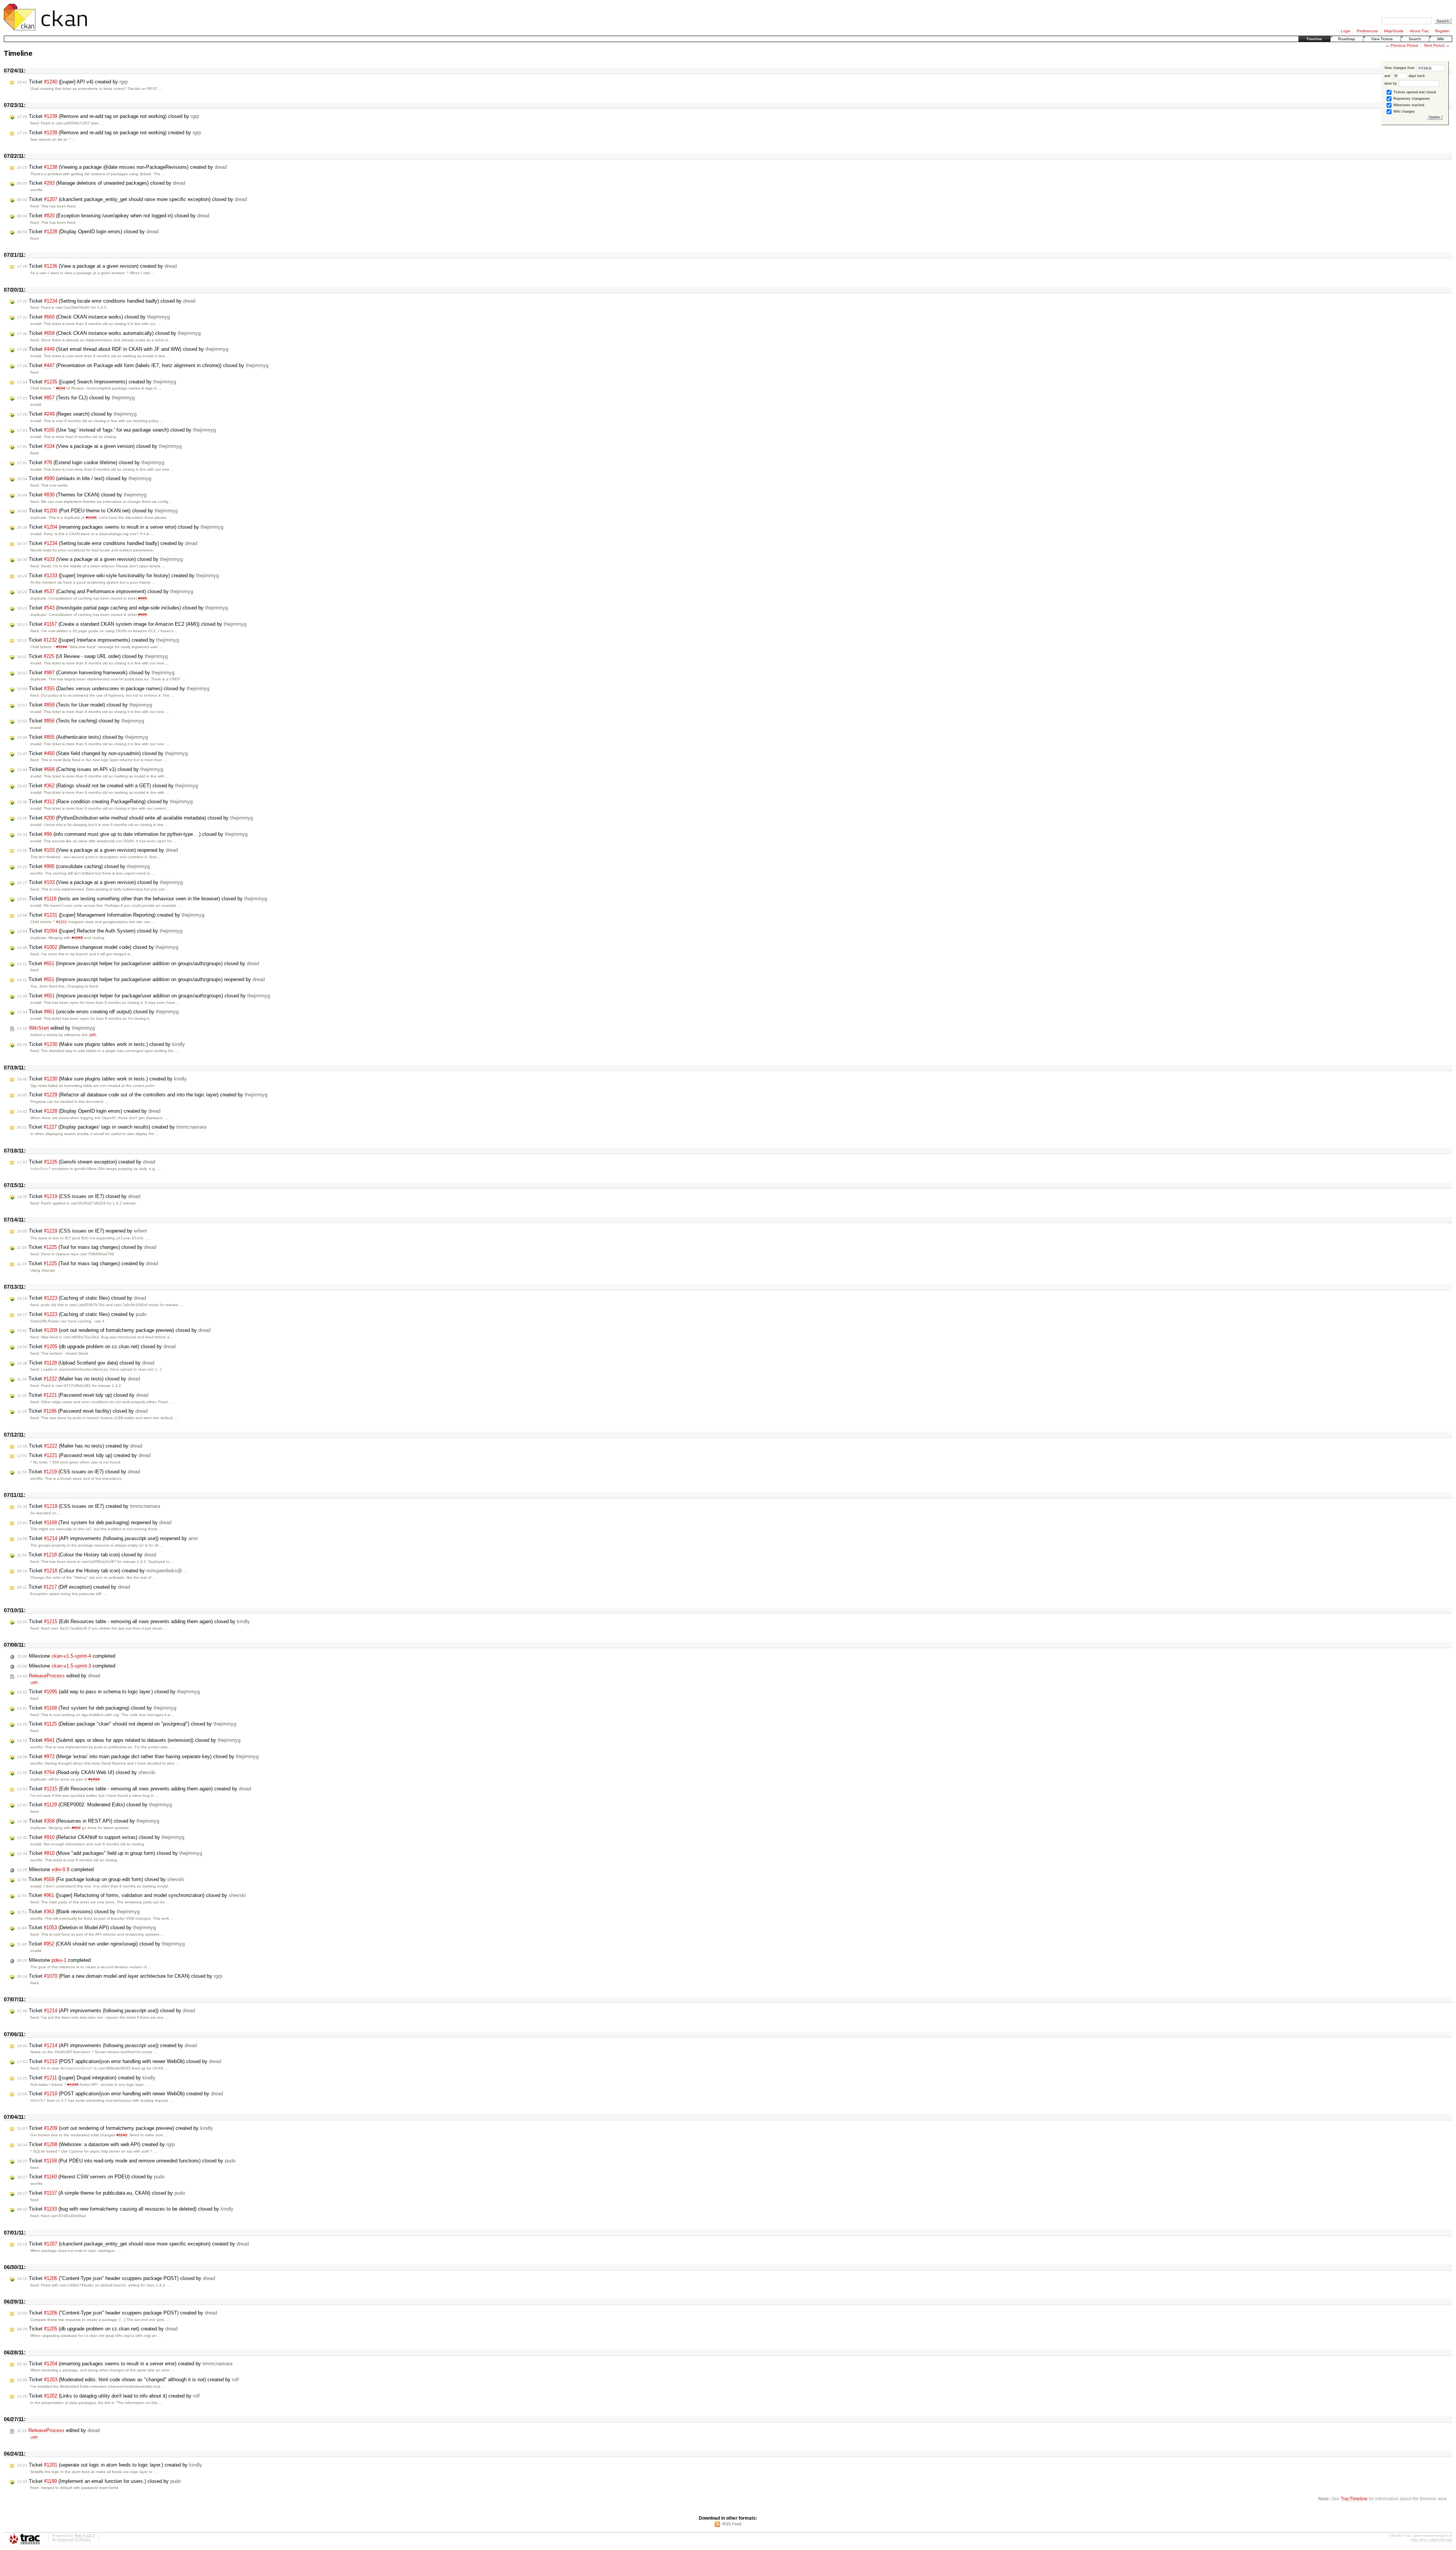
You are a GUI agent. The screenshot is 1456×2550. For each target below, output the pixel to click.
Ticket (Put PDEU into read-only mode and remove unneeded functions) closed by (126, 2161)
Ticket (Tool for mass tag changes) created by (88, 1263)
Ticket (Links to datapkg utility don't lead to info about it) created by (108, 2396)
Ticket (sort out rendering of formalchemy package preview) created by (115, 2128)
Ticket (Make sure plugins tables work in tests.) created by (102, 1079)
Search (1415, 39)
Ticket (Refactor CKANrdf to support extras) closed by (101, 1837)
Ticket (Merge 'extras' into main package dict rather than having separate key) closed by (138, 1756)
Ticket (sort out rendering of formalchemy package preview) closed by (114, 1330)
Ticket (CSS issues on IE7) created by (89, 1506)
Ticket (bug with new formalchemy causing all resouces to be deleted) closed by (125, 2209)
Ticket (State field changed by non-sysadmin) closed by (102, 753)
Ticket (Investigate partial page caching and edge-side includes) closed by (122, 608)
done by (1391, 83)
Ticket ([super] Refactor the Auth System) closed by (100, 931)
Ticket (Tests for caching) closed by (81, 721)
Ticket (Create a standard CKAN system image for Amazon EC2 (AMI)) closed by (132, 624)
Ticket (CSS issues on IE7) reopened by (82, 1231)
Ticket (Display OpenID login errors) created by (89, 1111)
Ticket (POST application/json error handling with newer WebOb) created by (120, 2094)
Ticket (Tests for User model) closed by (85, 705)
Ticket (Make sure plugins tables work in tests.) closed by (101, 1044)
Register (1442, 31)
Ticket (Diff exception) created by (74, 1587)
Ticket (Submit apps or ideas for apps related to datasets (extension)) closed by (129, 1740)
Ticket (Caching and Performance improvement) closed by (105, 591)
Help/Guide (1394, 31)
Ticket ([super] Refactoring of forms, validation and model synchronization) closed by (131, 1895)
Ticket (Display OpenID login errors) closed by (88, 232)
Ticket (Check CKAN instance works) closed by (93, 317)
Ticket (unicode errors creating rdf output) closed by (98, 1012)
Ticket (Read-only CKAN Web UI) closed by (86, 1772)
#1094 (94, 1779)
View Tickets (1382, 39)
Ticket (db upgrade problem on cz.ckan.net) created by (97, 2329)
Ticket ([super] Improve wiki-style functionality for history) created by (118, 575)
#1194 (62, 647)
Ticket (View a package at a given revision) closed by (100, 559)
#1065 (77, 938)
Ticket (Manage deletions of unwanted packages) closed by (101, 183)
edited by (56, 1028)
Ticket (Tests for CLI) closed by (76, 398)
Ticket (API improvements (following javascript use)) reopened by (107, 1538)
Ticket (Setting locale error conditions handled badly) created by (107, 543)
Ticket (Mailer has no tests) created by (80, 1446)
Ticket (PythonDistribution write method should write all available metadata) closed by (135, 818)
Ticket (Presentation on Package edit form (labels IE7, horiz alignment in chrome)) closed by (143, 365)
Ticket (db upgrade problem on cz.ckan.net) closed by (96, 1346)
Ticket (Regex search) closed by (77, 414)
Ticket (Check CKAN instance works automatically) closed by (109, 333)
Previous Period (1404, 45)
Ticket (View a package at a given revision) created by (97, 266)
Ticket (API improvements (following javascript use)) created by (107, 2045)
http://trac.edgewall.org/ (1432, 2540)
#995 (143, 598)
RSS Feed (732, 2524)
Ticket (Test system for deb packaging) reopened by (94, 1522)
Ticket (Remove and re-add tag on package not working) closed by (108, 116)
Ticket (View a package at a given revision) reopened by (97, 850)
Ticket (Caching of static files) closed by (82, 1298)
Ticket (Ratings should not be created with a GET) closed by (107, 786)
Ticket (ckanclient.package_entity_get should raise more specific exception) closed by (132, 199)
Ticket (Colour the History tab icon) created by (102, 1571)
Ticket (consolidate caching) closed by (83, 866)
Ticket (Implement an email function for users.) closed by (99, 2481)
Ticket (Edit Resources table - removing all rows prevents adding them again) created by (134, 1789)
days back (1416, 76)
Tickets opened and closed (1414, 92)
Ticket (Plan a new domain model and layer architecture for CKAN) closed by (120, 1976)
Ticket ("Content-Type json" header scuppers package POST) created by (117, 2313)
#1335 (73, 2084)
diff (93, 1035)
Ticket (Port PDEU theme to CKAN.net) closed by (97, 511)
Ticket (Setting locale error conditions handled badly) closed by (106, 301)
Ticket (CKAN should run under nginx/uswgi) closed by (101, 1944)
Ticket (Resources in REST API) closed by (88, 1821)
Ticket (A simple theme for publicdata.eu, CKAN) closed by (101, 2193)
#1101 (62, 922)
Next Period (1434, 45)
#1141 (122, 2135)
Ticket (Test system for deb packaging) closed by (97, 1708)
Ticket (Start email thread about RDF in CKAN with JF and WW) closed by (123, 349)
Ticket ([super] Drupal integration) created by (86, 2078)
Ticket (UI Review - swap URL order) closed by (92, 656)
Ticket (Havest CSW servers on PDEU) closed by (91, 2177)
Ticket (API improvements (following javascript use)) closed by (106, 2011)
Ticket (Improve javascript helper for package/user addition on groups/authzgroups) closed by (138, 963)
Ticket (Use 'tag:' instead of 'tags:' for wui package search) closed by (116, 430)
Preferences (1367, 31)
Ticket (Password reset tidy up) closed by (83, 1395)
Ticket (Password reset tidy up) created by (84, 1455)
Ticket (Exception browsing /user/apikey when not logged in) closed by (113, 216)
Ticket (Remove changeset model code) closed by (98, 947)
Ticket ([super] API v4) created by (72, 82)
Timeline (1314, 39)
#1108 (91, 517)
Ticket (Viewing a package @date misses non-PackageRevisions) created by (122, 167)
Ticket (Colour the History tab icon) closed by (87, 1555)
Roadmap (1347, 39)
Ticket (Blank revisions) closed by (78, 1912)
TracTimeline (1354, 2499)
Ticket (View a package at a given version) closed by (99, 446)
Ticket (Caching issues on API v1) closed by (90, 769)
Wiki (1440, 39)
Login (1346, 31)
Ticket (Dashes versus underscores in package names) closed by (113, 689)
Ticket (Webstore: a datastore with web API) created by (96, 2144)
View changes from (1400, 68)
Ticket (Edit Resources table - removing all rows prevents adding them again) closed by (133, 1621)
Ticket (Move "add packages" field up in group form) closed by (110, 1853)
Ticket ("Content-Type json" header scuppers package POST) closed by (116, 2278)
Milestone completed (66, 1656)
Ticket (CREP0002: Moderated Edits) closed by (94, 1805)
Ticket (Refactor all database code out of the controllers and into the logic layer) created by (142, 1095)
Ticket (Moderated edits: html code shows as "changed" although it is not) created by (128, 2380)
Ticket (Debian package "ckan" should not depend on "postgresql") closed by (127, 1724)
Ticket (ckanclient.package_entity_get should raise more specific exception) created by (133, 2244)
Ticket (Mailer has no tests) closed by (78, 1379)
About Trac (1419, 31)
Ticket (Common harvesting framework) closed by (96, 673)
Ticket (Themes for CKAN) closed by (82, 495)
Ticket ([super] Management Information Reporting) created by (111, 915)
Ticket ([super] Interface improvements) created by (98, 640)
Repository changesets (1411, 99)
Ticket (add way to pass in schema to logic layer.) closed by (108, 1692)
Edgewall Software (74, 2540)
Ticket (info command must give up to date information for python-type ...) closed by (132, 834)
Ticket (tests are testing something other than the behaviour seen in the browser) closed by (142, 899)
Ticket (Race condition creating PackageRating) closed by (105, 802)
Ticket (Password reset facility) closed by (82, 1411)
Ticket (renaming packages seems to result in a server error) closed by (120, 527)
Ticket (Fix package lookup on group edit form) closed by (101, 1879)
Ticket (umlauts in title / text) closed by (84, 478)
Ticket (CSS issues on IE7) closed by (79, 1196)
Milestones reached (1408, 105)
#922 (76, 1828)
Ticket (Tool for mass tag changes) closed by (87, 1247)
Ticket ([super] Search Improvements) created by (96, 382)
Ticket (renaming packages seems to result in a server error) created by (125, 2364)
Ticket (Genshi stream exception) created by (86, 1162)
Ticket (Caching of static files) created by (82, 1314)
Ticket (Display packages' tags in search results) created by (112, 1127)
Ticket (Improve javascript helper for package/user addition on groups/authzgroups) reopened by (141, 979)
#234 (61, 388)
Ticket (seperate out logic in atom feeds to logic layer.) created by (110, 2465)
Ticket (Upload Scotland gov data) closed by (86, 1363)
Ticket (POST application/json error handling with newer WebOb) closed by (119, 2061)
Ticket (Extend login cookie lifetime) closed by (91, 462)
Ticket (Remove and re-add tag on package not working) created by (109, 133)
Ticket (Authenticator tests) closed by (82, 737)
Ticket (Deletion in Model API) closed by (86, 1927)
